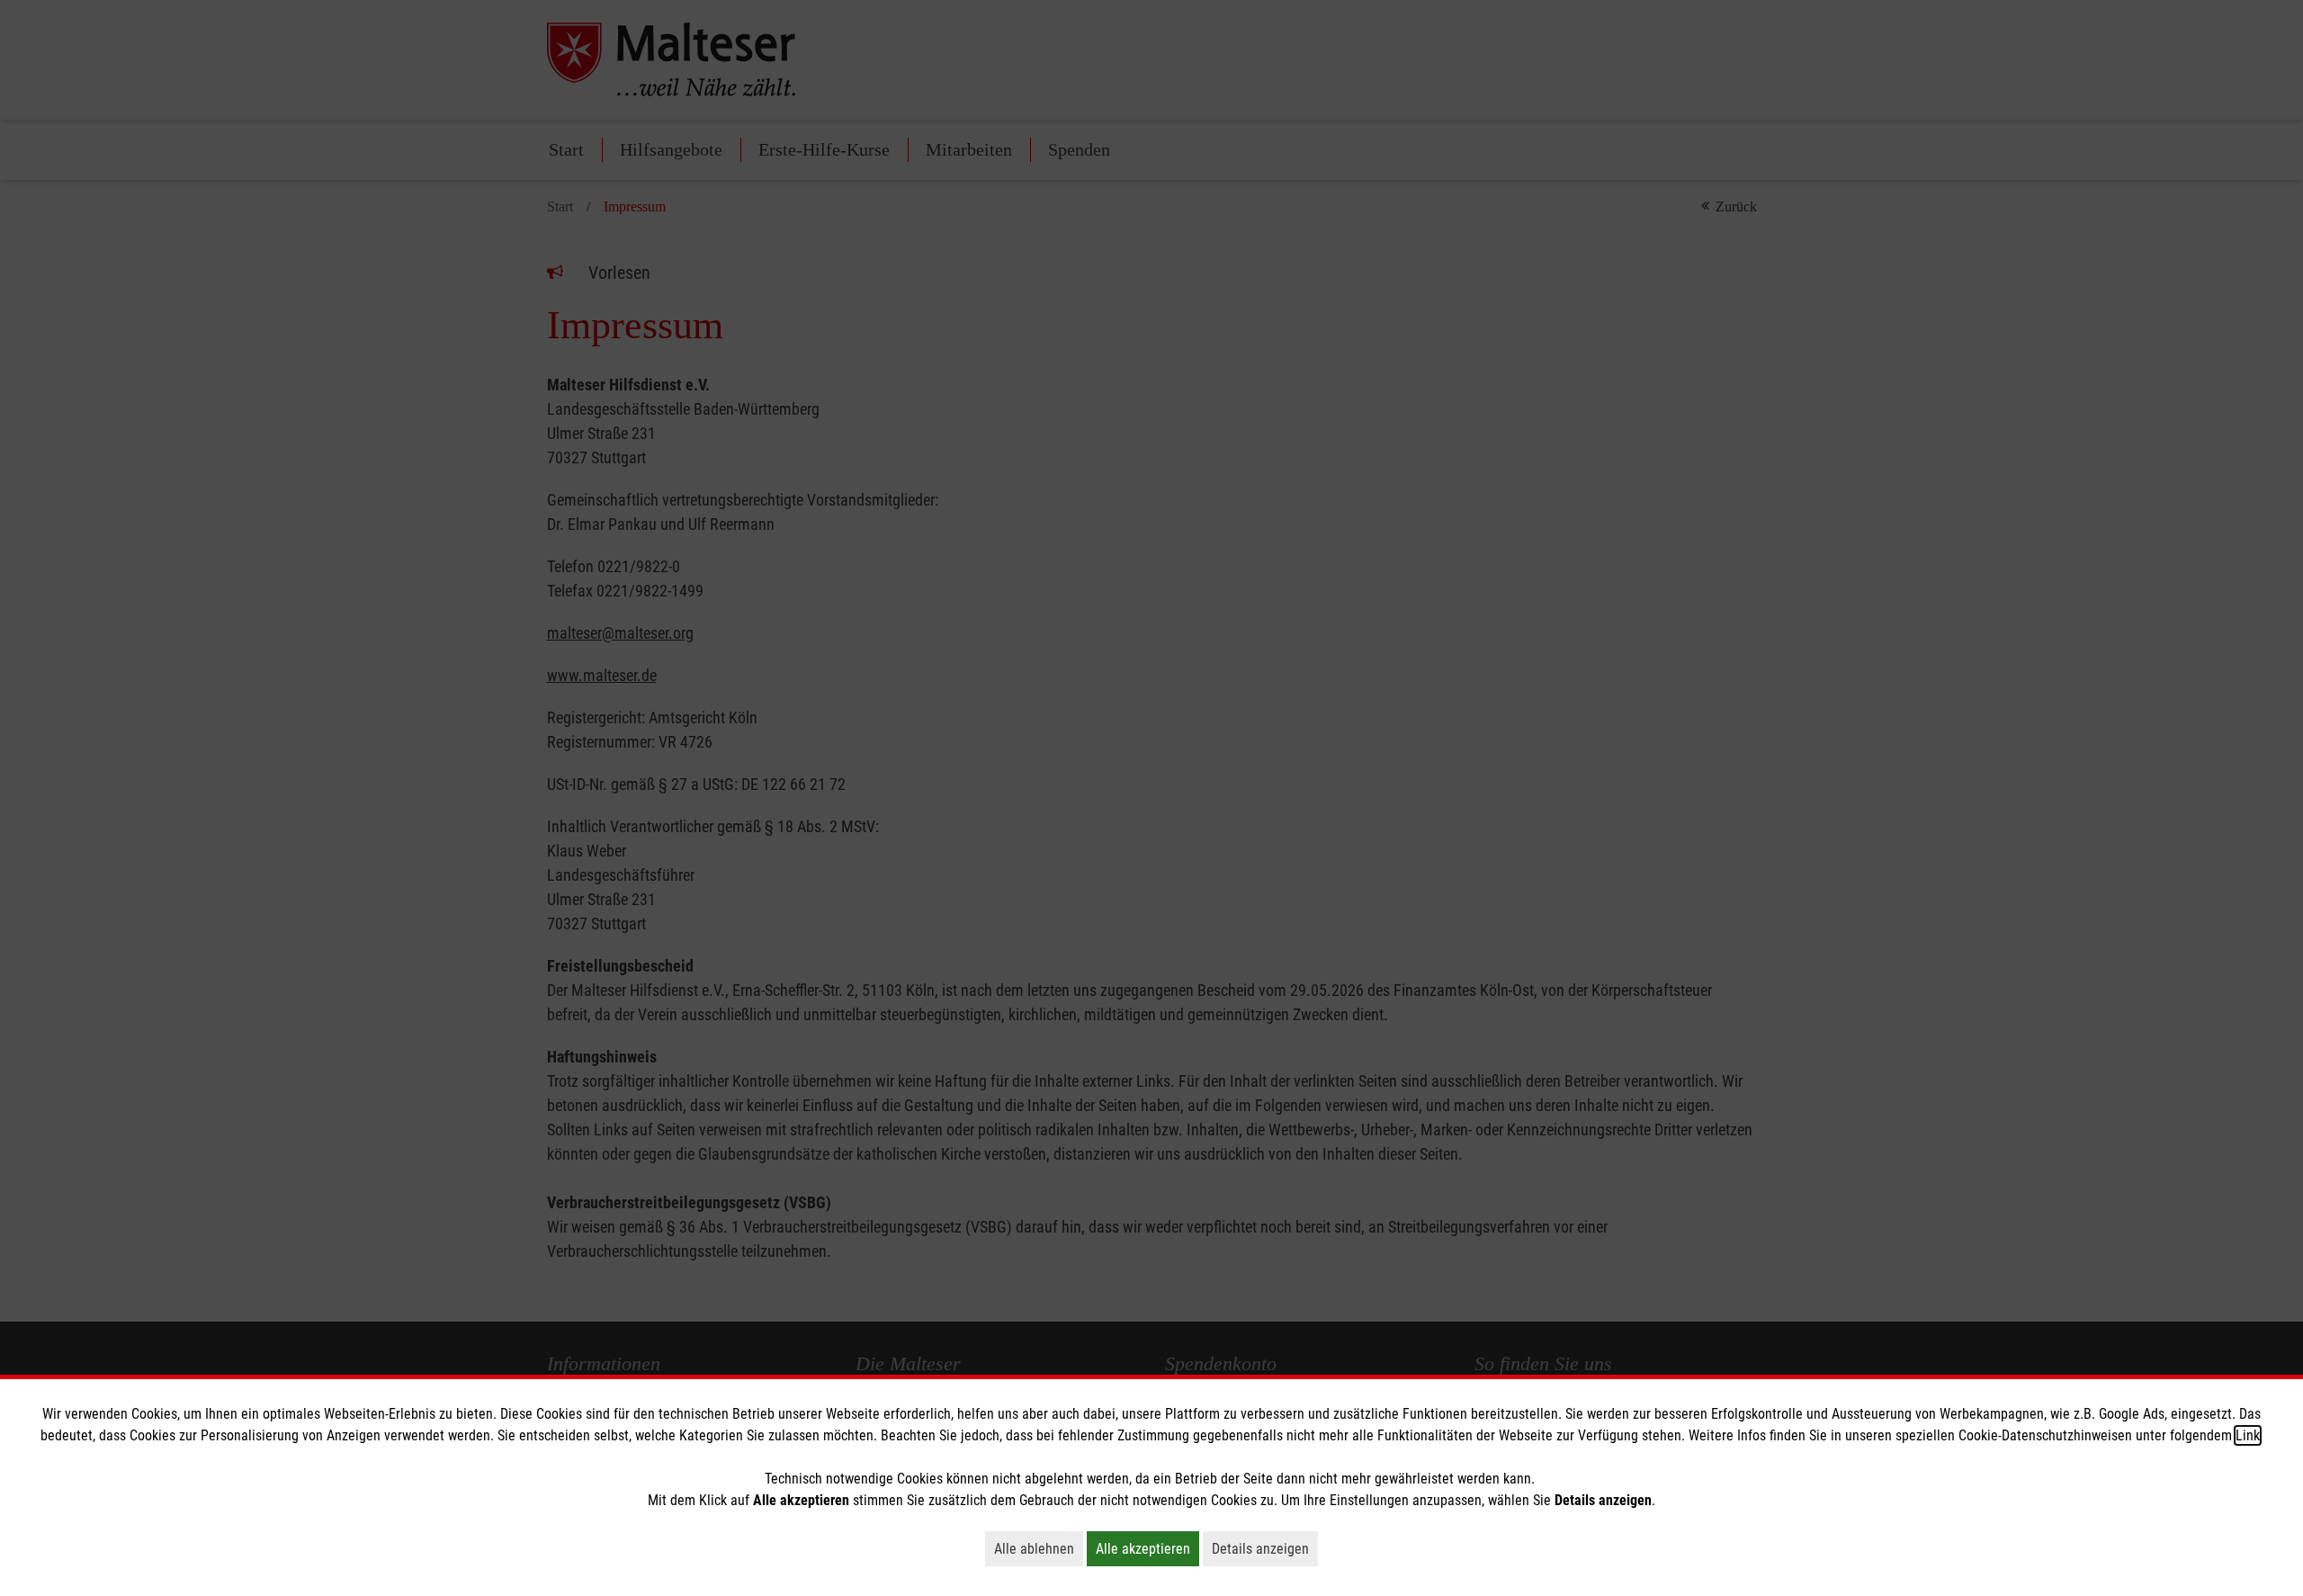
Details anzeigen (1265, 1548)
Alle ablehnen (1039, 1548)
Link (2248, 1435)
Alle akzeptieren (1147, 1548)
